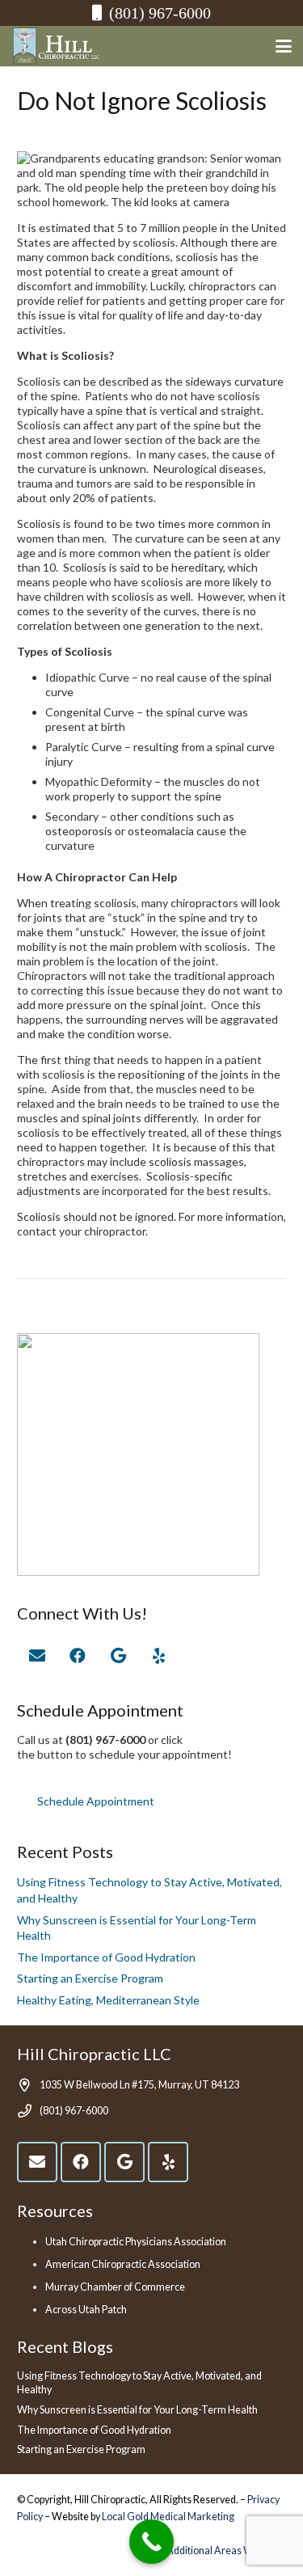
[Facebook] (78, 1656)
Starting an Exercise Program (90, 1978)
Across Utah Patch (86, 2310)
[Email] (37, 1656)
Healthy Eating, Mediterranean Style (108, 2000)
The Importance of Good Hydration (106, 1957)
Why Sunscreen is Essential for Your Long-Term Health (137, 2410)
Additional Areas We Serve (226, 2551)
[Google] (118, 1656)
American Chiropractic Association (123, 2264)
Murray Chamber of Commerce (115, 2287)
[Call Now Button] (151, 2542)
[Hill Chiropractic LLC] (57, 46)
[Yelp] (158, 1656)
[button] (284, 46)
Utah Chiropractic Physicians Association (136, 2242)
